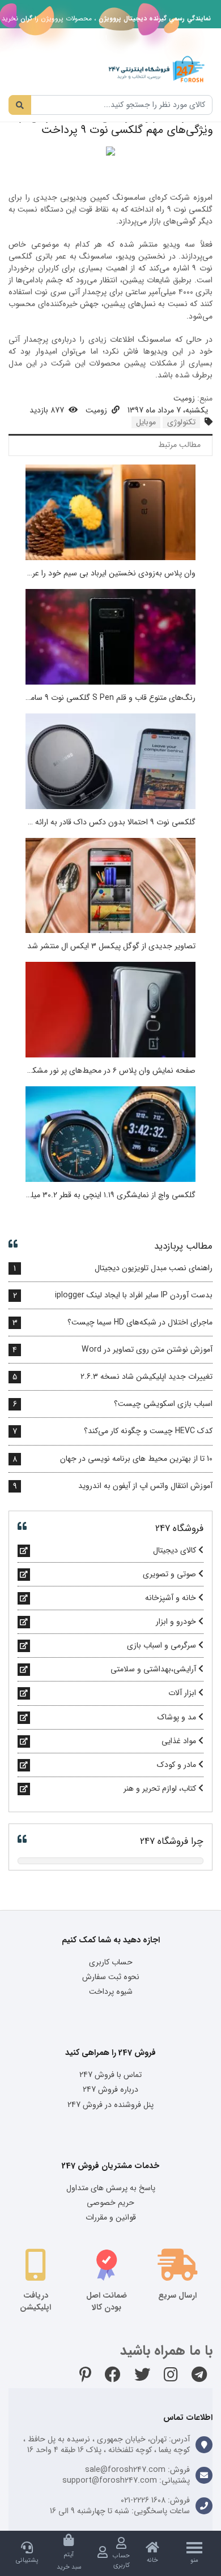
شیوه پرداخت (111, 1992)
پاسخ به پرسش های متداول (111, 2188)
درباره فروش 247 (110, 2089)
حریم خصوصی (110, 2203)
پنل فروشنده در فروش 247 (110, 2105)
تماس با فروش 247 (110, 2075)
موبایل (146, 422)
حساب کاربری (111, 1962)
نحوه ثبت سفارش (111, 1977)
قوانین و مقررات (111, 2217)
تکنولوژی (181, 422)
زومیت (184, 398)
